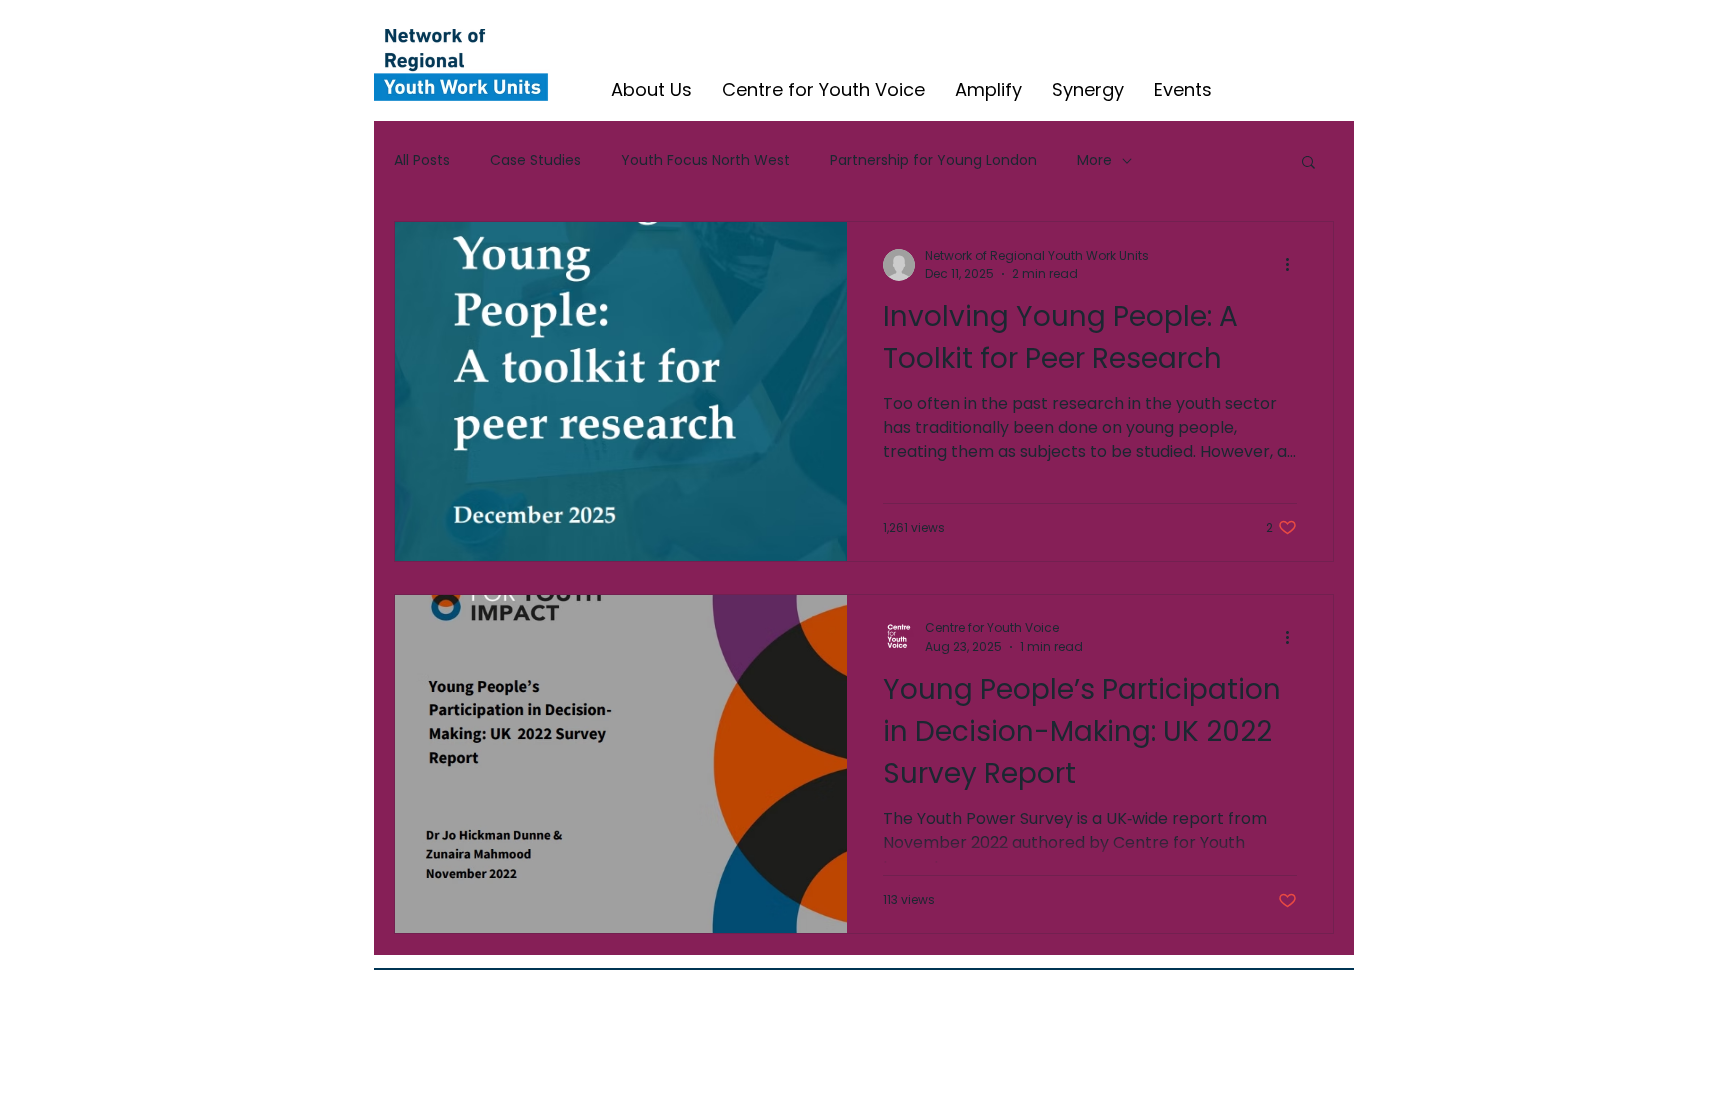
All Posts (422, 160)
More (1094, 160)
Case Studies (535, 160)
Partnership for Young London (933, 160)
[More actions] (1294, 265)
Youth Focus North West (705, 160)
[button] (1308, 163)
